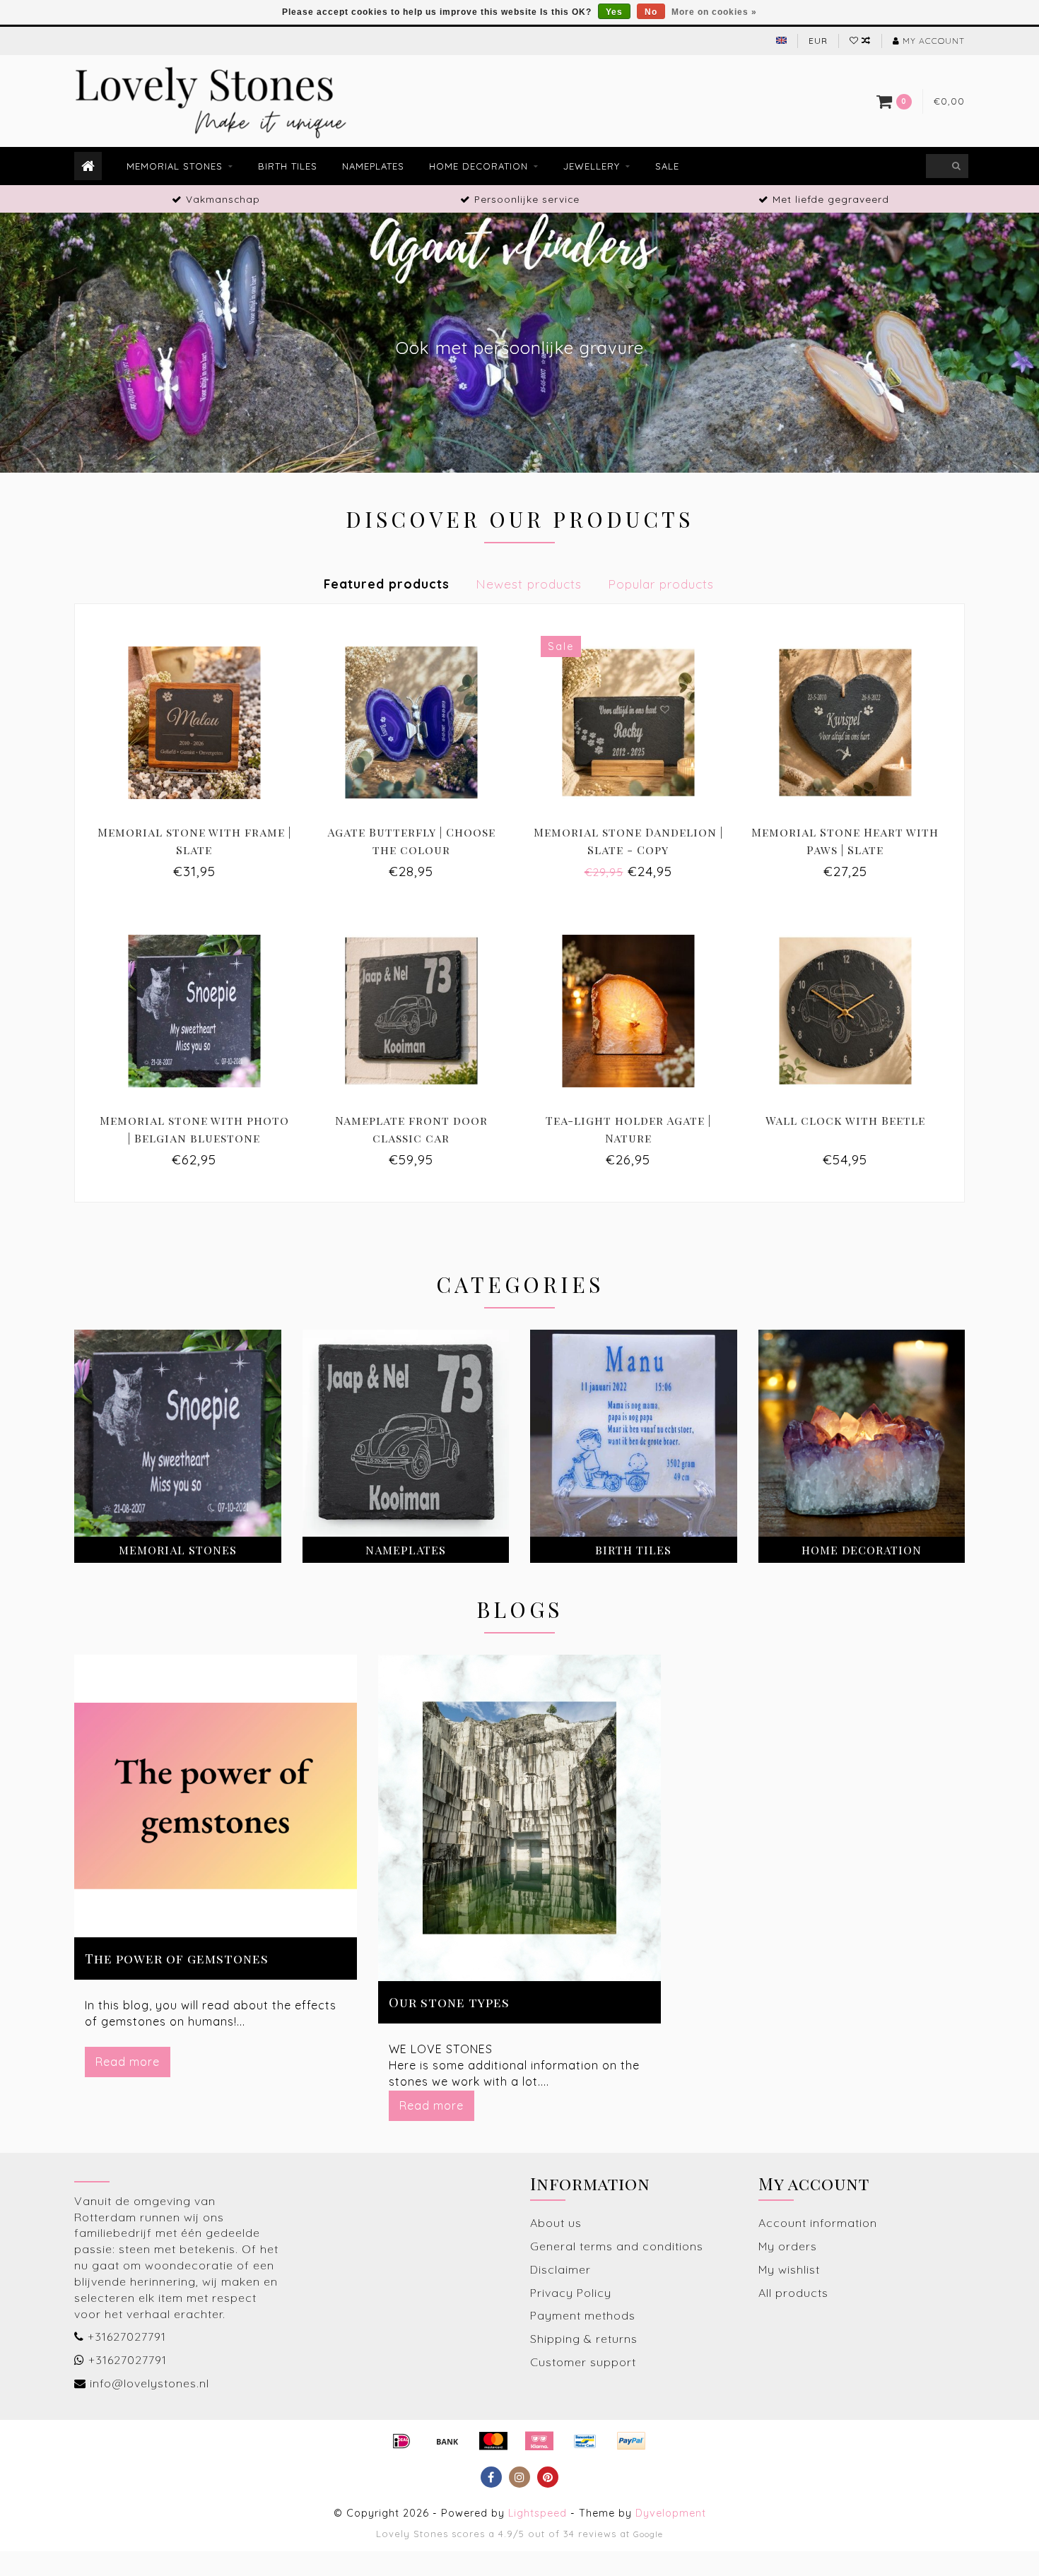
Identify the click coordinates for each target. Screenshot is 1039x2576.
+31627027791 (127, 2336)
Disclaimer (560, 2269)
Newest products (529, 584)
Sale (667, 166)
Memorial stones (175, 166)
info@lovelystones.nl (149, 2383)
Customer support (583, 2362)
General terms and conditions (617, 2246)
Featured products (387, 584)
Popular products (661, 584)
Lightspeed (538, 2513)
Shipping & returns (584, 2339)
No (651, 12)
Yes (614, 12)
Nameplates (373, 166)
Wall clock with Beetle (845, 1120)
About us (556, 2223)
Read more (128, 2062)
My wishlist (789, 2269)
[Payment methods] (401, 2441)
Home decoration (479, 166)
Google (648, 2534)
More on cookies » (714, 12)
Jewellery (592, 166)
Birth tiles (288, 166)
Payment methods (583, 2315)
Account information (818, 2223)
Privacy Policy (571, 2293)
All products (793, 2293)
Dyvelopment (671, 2513)
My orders (788, 2246)
